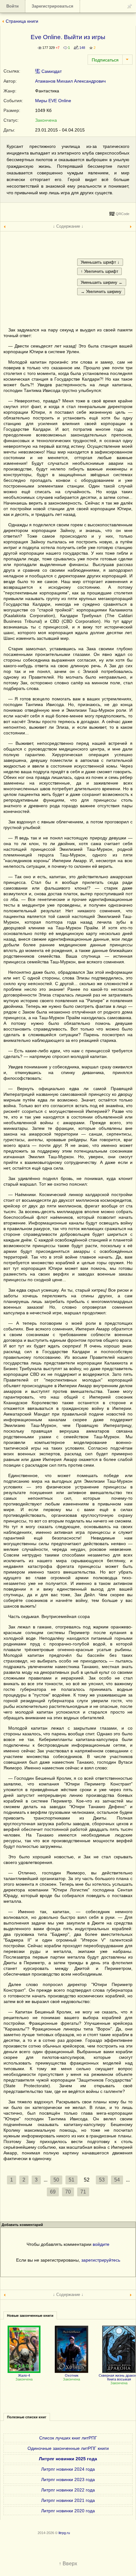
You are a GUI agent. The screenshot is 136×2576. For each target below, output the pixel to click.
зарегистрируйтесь (101, 2260)
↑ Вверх (68, 2564)
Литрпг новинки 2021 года (68, 2500)
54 (117, 2180)
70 (68, 2192)
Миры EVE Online (53, 101)
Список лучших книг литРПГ (68, 2438)
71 (83, 2192)
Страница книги (22, 21)
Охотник (72, 2375)
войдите (101, 2244)
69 (53, 2192)
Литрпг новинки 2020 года (68, 2511)
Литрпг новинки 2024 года (68, 2469)
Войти (12, 6)
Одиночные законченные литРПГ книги (68, 2448)
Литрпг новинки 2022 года (68, 2490)
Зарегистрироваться (53, 6)
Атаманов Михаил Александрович (70, 81)
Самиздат (51, 71)
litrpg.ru (64, 2533)
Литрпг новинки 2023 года (68, 2480)
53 (102, 2180)
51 (71, 2180)
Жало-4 (24, 2375)
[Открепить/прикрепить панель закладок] (130, 6)
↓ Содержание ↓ (68, 226)
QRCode (123, 214)
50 (56, 2180)
